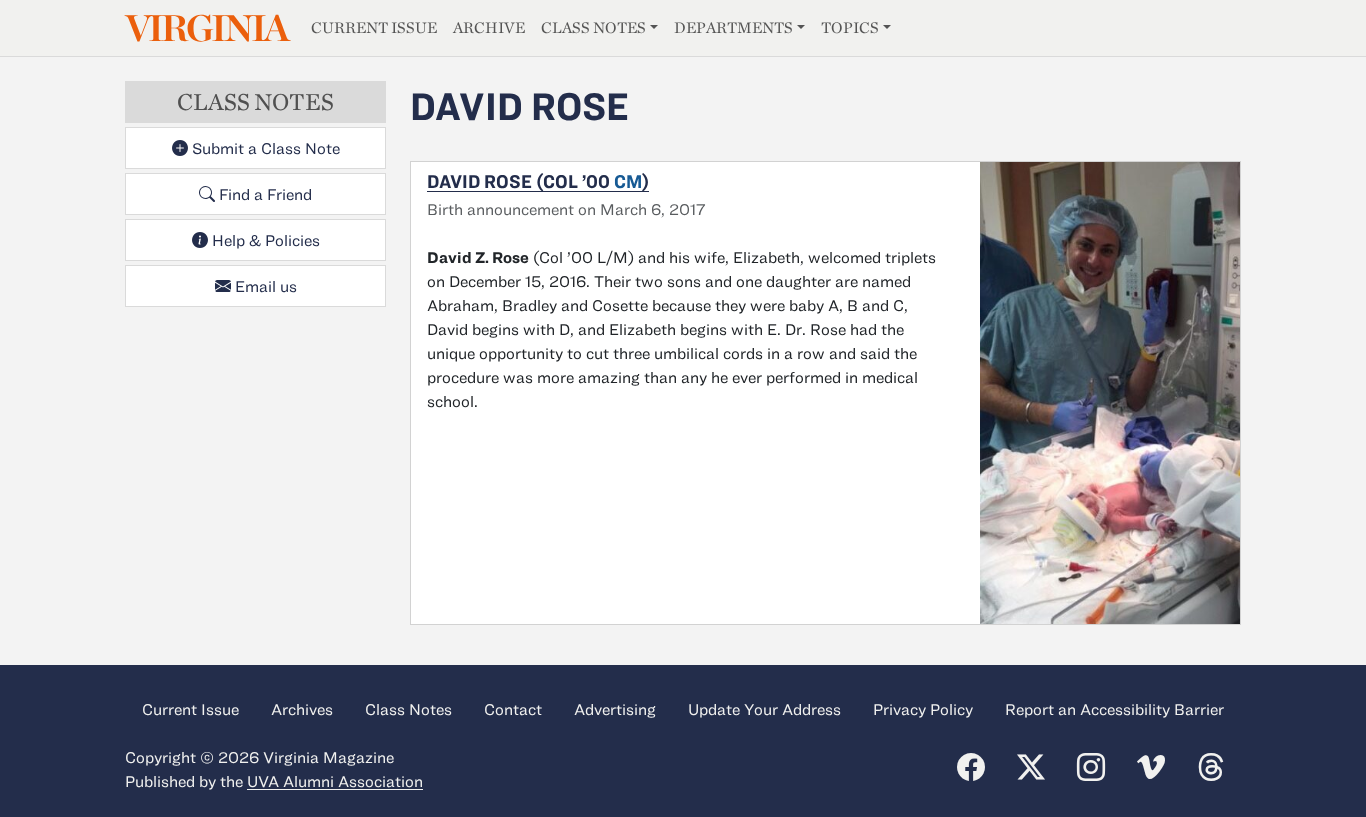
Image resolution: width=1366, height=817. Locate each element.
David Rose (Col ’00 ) (538, 181)
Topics (850, 27)
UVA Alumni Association (335, 781)
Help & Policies (264, 240)
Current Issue (374, 27)
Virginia (206, 28)
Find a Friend (263, 194)
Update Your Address (764, 709)
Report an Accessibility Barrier (1114, 709)
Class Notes (593, 27)
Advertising (615, 709)
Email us (264, 286)
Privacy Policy (923, 709)
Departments (733, 27)
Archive (489, 27)
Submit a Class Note (264, 148)
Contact (513, 709)
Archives (302, 709)
